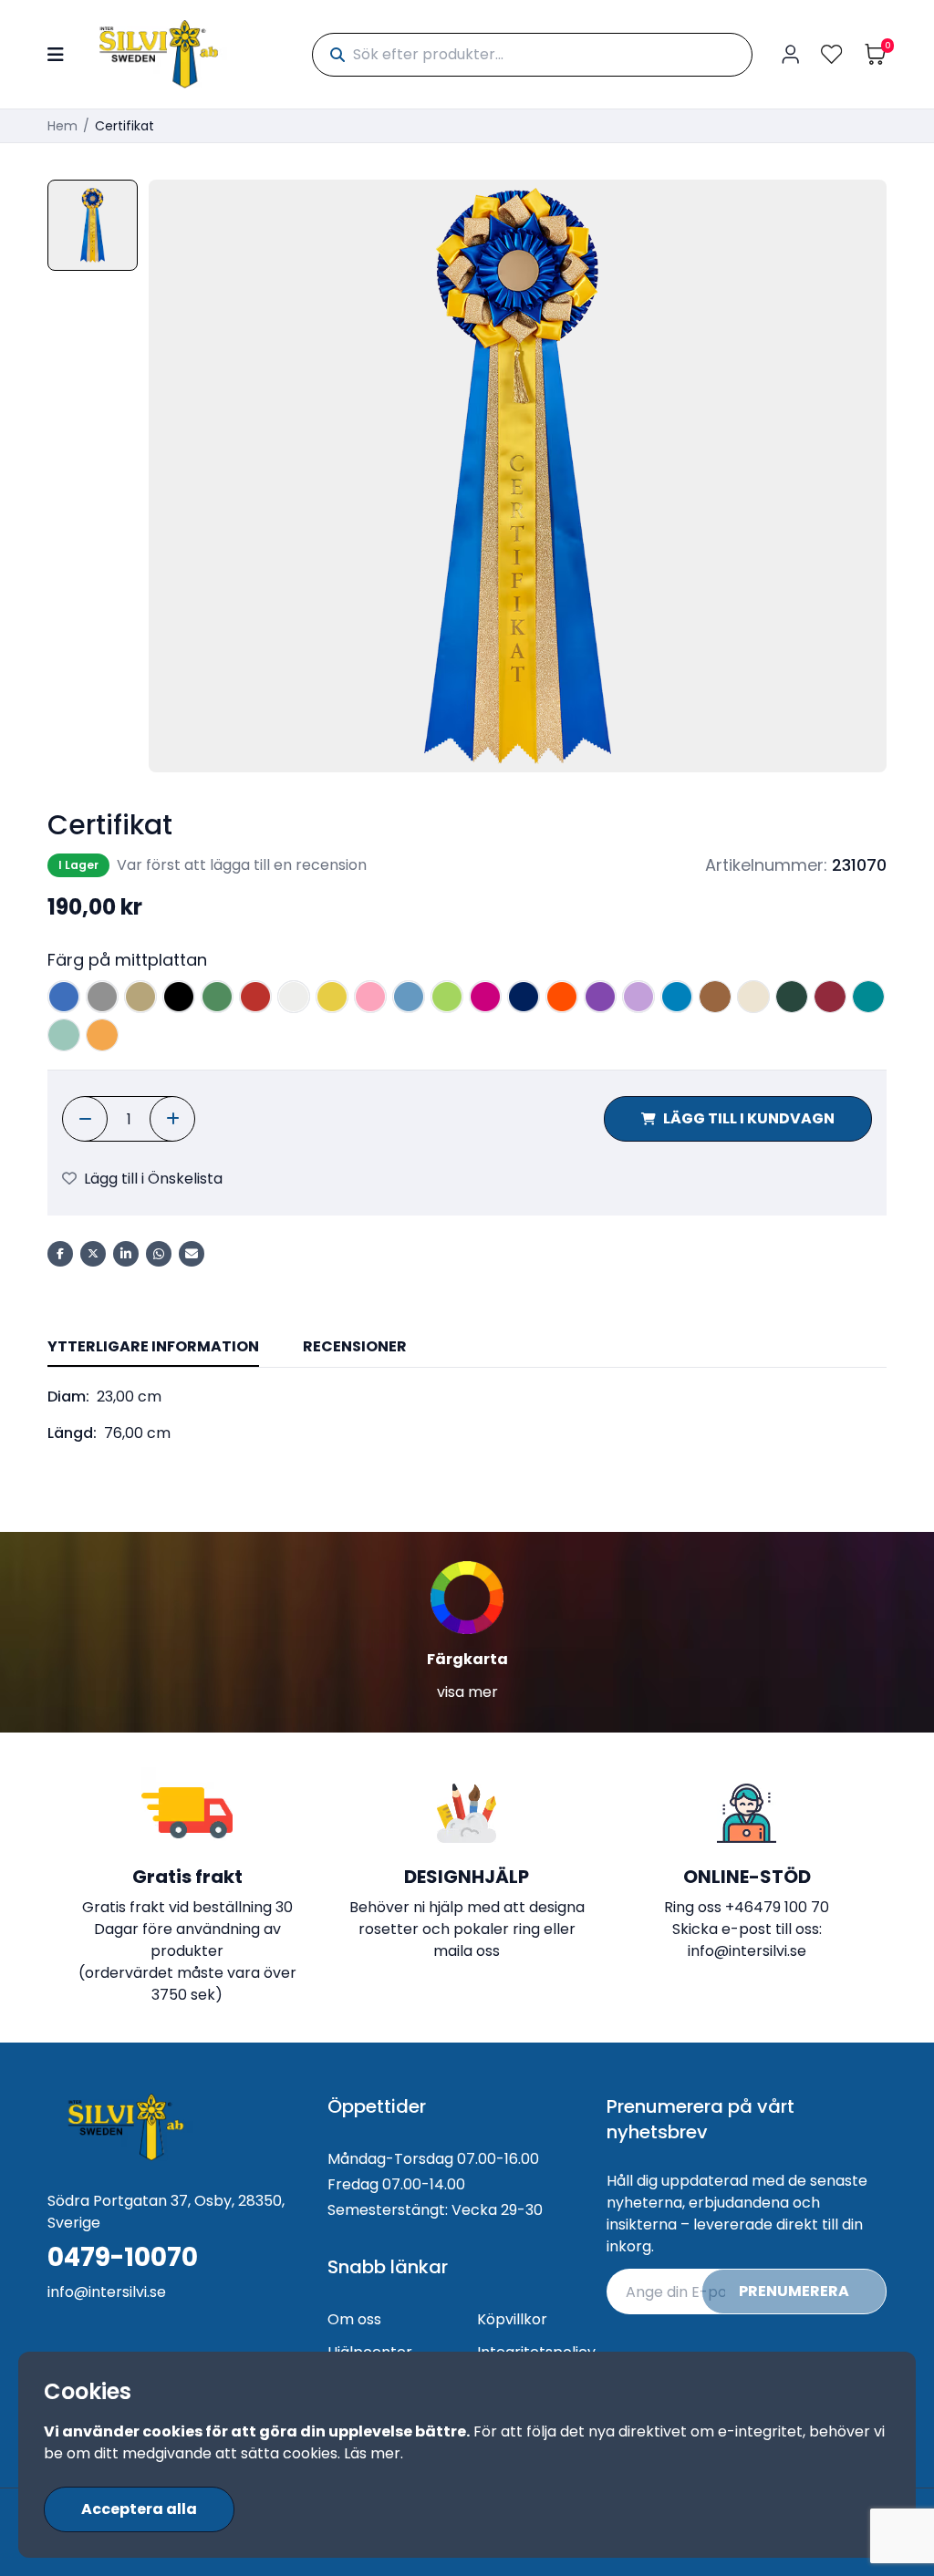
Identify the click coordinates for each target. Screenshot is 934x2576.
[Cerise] (485, 997)
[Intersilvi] (159, 54)
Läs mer (372, 2453)
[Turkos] (677, 997)
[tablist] (467, 1348)
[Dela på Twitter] (93, 1254)
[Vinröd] (830, 997)
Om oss (354, 2319)
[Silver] (102, 997)
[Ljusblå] (409, 997)
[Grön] (217, 997)
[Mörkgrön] (792, 997)
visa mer (467, 1692)
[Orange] (562, 997)
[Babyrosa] (370, 997)
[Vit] (294, 997)
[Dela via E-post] (192, 1254)
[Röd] (255, 997)
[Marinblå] (524, 997)
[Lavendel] (638, 997)
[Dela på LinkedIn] (126, 1254)
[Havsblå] (64, 1035)
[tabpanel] (467, 1415)
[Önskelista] (832, 54)
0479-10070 (123, 2258)
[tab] (153, 1348)
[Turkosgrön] (868, 997)
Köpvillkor (512, 2319)
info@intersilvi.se (747, 1951)
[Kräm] (753, 997)
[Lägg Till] (172, 1119)
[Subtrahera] (85, 1119)
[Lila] (600, 997)
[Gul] (332, 997)
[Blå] (64, 997)
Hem (62, 126)
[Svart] (179, 997)
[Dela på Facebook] (60, 1254)
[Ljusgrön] (447, 997)
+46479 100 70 (777, 1907)
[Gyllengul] (102, 1035)
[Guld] (140, 997)
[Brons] (715, 997)
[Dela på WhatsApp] (159, 1254)
